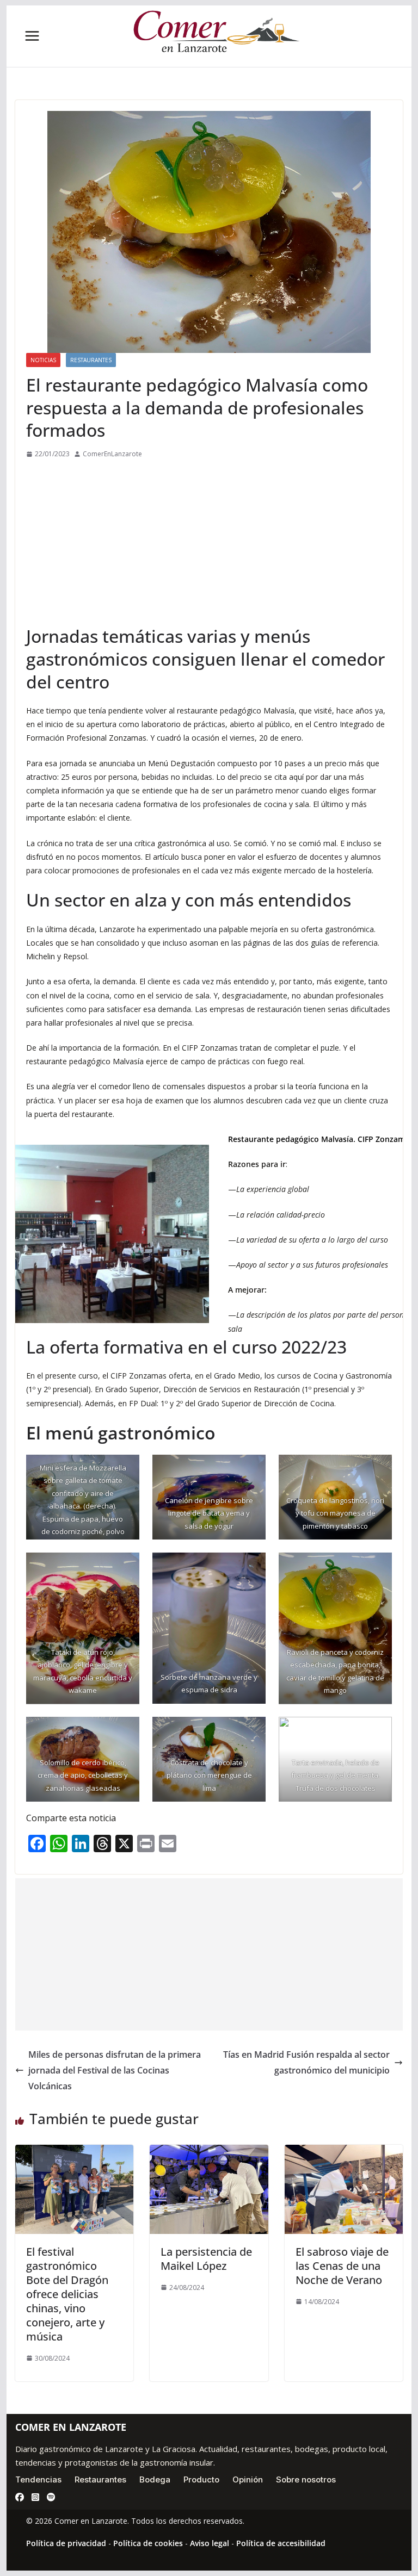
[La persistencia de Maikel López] (209, 2152)
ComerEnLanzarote (112, 454)
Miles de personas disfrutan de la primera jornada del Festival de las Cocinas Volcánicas (115, 2070)
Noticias (43, 360)
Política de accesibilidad (281, 2543)
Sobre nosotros (306, 2479)
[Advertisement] (209, 542)
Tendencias (38, 2479)
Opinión (248, 2479)
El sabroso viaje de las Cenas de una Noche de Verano (342, 2266)
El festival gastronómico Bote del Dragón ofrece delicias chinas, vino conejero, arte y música (67, 2294)
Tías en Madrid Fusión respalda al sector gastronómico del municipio (306, 2062)
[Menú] (32, 36)
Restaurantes (91, 360)
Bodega (155, 2479)
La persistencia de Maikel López (206, 2259)
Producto (201, 2479)
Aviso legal (210, 2543)
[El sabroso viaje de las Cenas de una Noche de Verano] (344, 2152)
